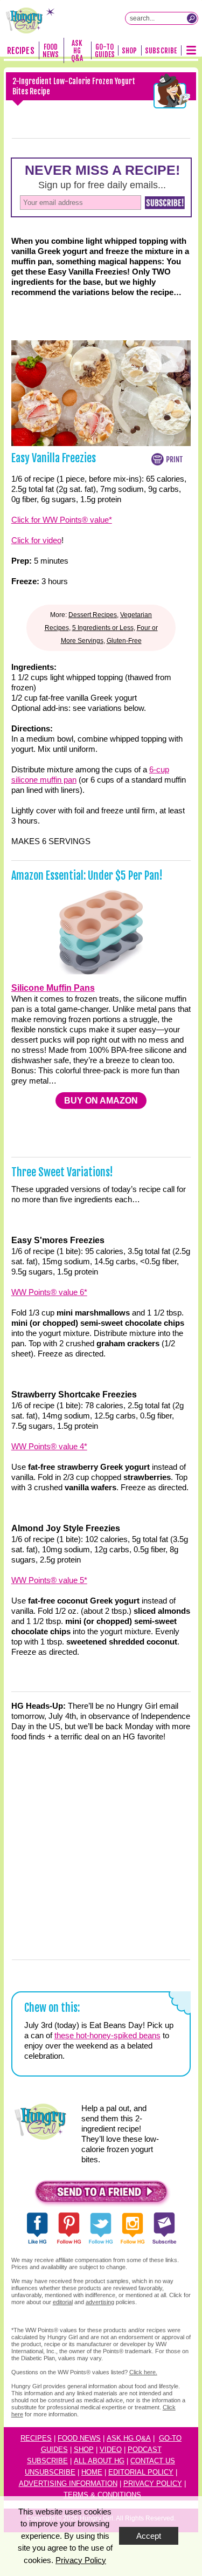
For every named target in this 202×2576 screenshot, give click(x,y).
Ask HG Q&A (77, 51)
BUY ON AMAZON (101, 1101)
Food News (51, 51)
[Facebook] (45, 138)
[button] (101, 2194)
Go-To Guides (105, 51)
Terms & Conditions (102, 2495)
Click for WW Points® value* (62, 520)
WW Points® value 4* (49, 1446)
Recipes (20, 51)
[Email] (158, 138)
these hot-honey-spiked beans (107, 2035)
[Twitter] (120, 138)
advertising (100, 2302)
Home (92, 2472)
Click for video (36, 540)
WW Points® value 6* (49, 1292)
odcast (147, 2450)
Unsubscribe (50, 2472)
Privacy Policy (153, 2483)
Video (111, 2450)
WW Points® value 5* (49, 1580)
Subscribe (161, 51)
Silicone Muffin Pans (53, 988)
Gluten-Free (124, 641)
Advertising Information (68, 2483)
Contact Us (153, 2461)
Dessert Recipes (93, 615)
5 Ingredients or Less (103, 628)
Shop (129, 51)
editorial (63, 2302)
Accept (149, 2536)
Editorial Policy (141, 2472)
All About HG (99, 2461)
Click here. (143, 2372)
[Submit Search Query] (192, 18)
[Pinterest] (82, 138)
